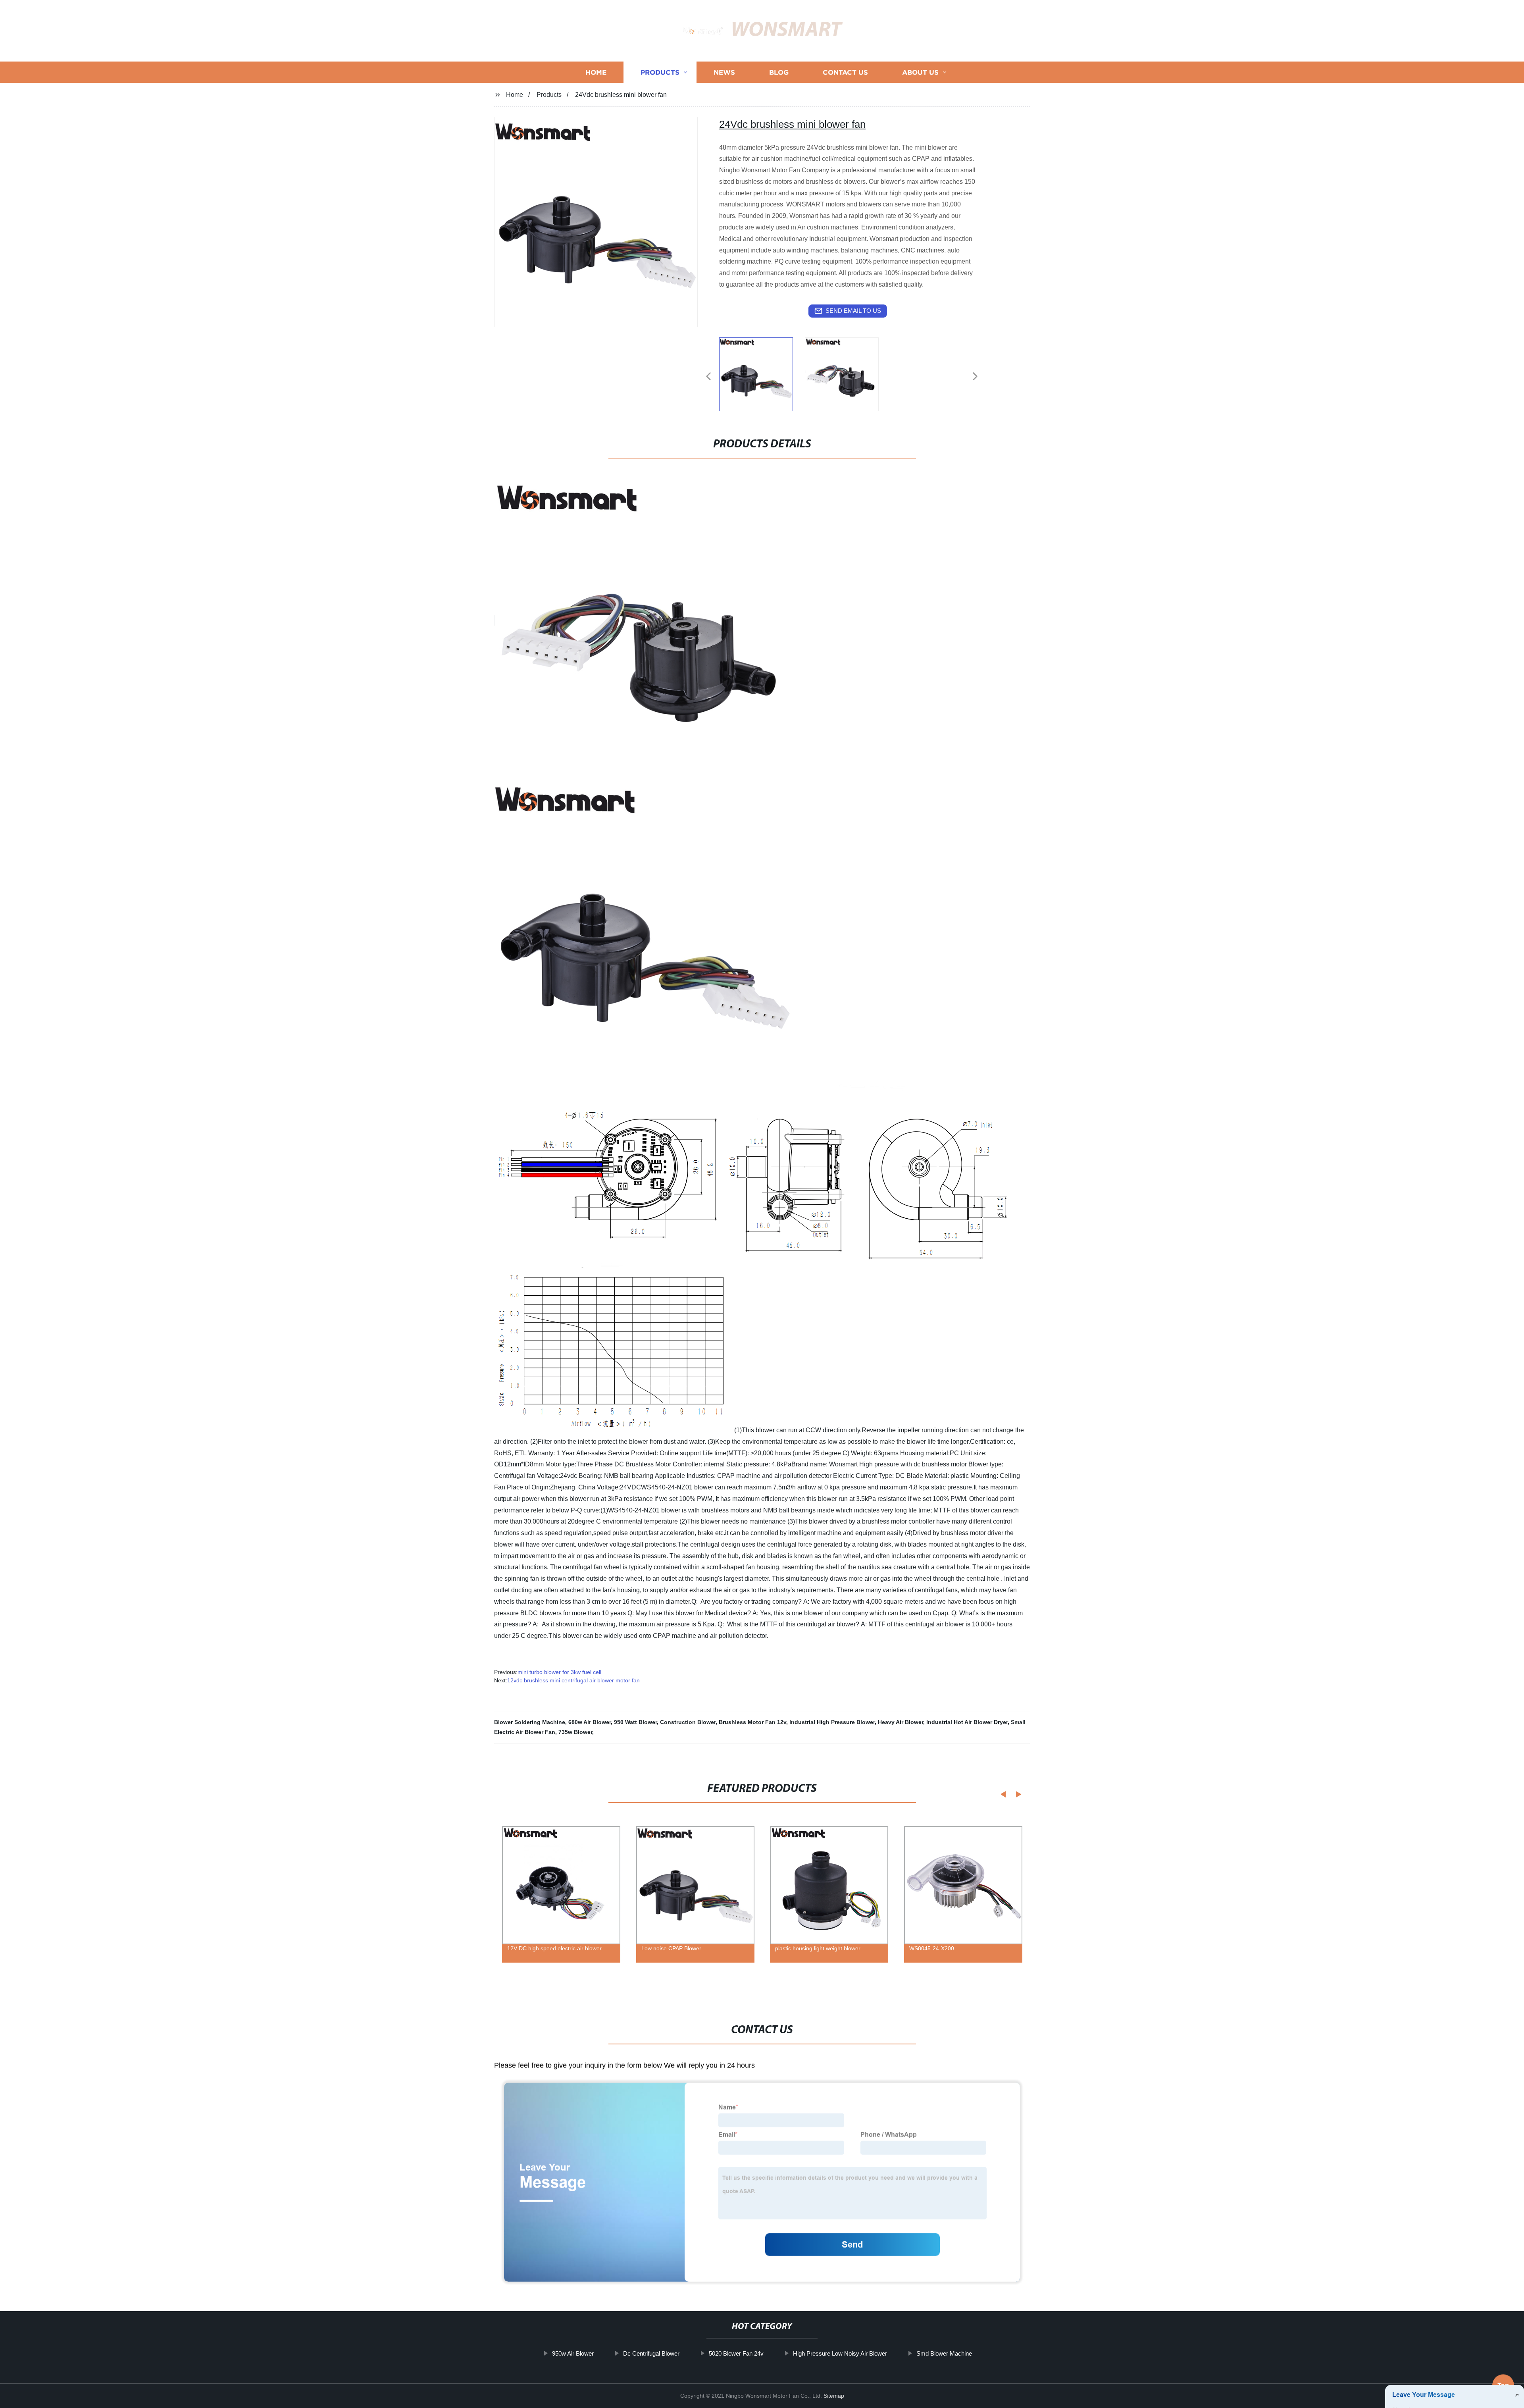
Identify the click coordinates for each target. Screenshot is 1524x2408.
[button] (708, 377)
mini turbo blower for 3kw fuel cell (559, 1672)
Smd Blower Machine (944, 2353)
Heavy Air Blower (901, 1722)
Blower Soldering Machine (530, 1722)
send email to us (853, 311)
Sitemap (834, 2396)
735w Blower (575, 1732)
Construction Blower (688, 1722)
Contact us (845, 72)
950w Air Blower (573, 2353)
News (724, 72)
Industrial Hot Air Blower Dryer (967, 1722)
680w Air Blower (590, 1722)
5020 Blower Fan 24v (736, 2353)
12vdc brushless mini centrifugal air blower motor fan (573, 1680)
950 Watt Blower (635, 1722)
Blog (779, 72)
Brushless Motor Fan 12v (752, 1722)
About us (920, 72)
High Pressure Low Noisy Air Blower (840, 2353)
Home (596, 72)
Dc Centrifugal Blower (651, 2353)
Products (660, 72)
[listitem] (762, 373)
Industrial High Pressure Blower (832, 1722)
